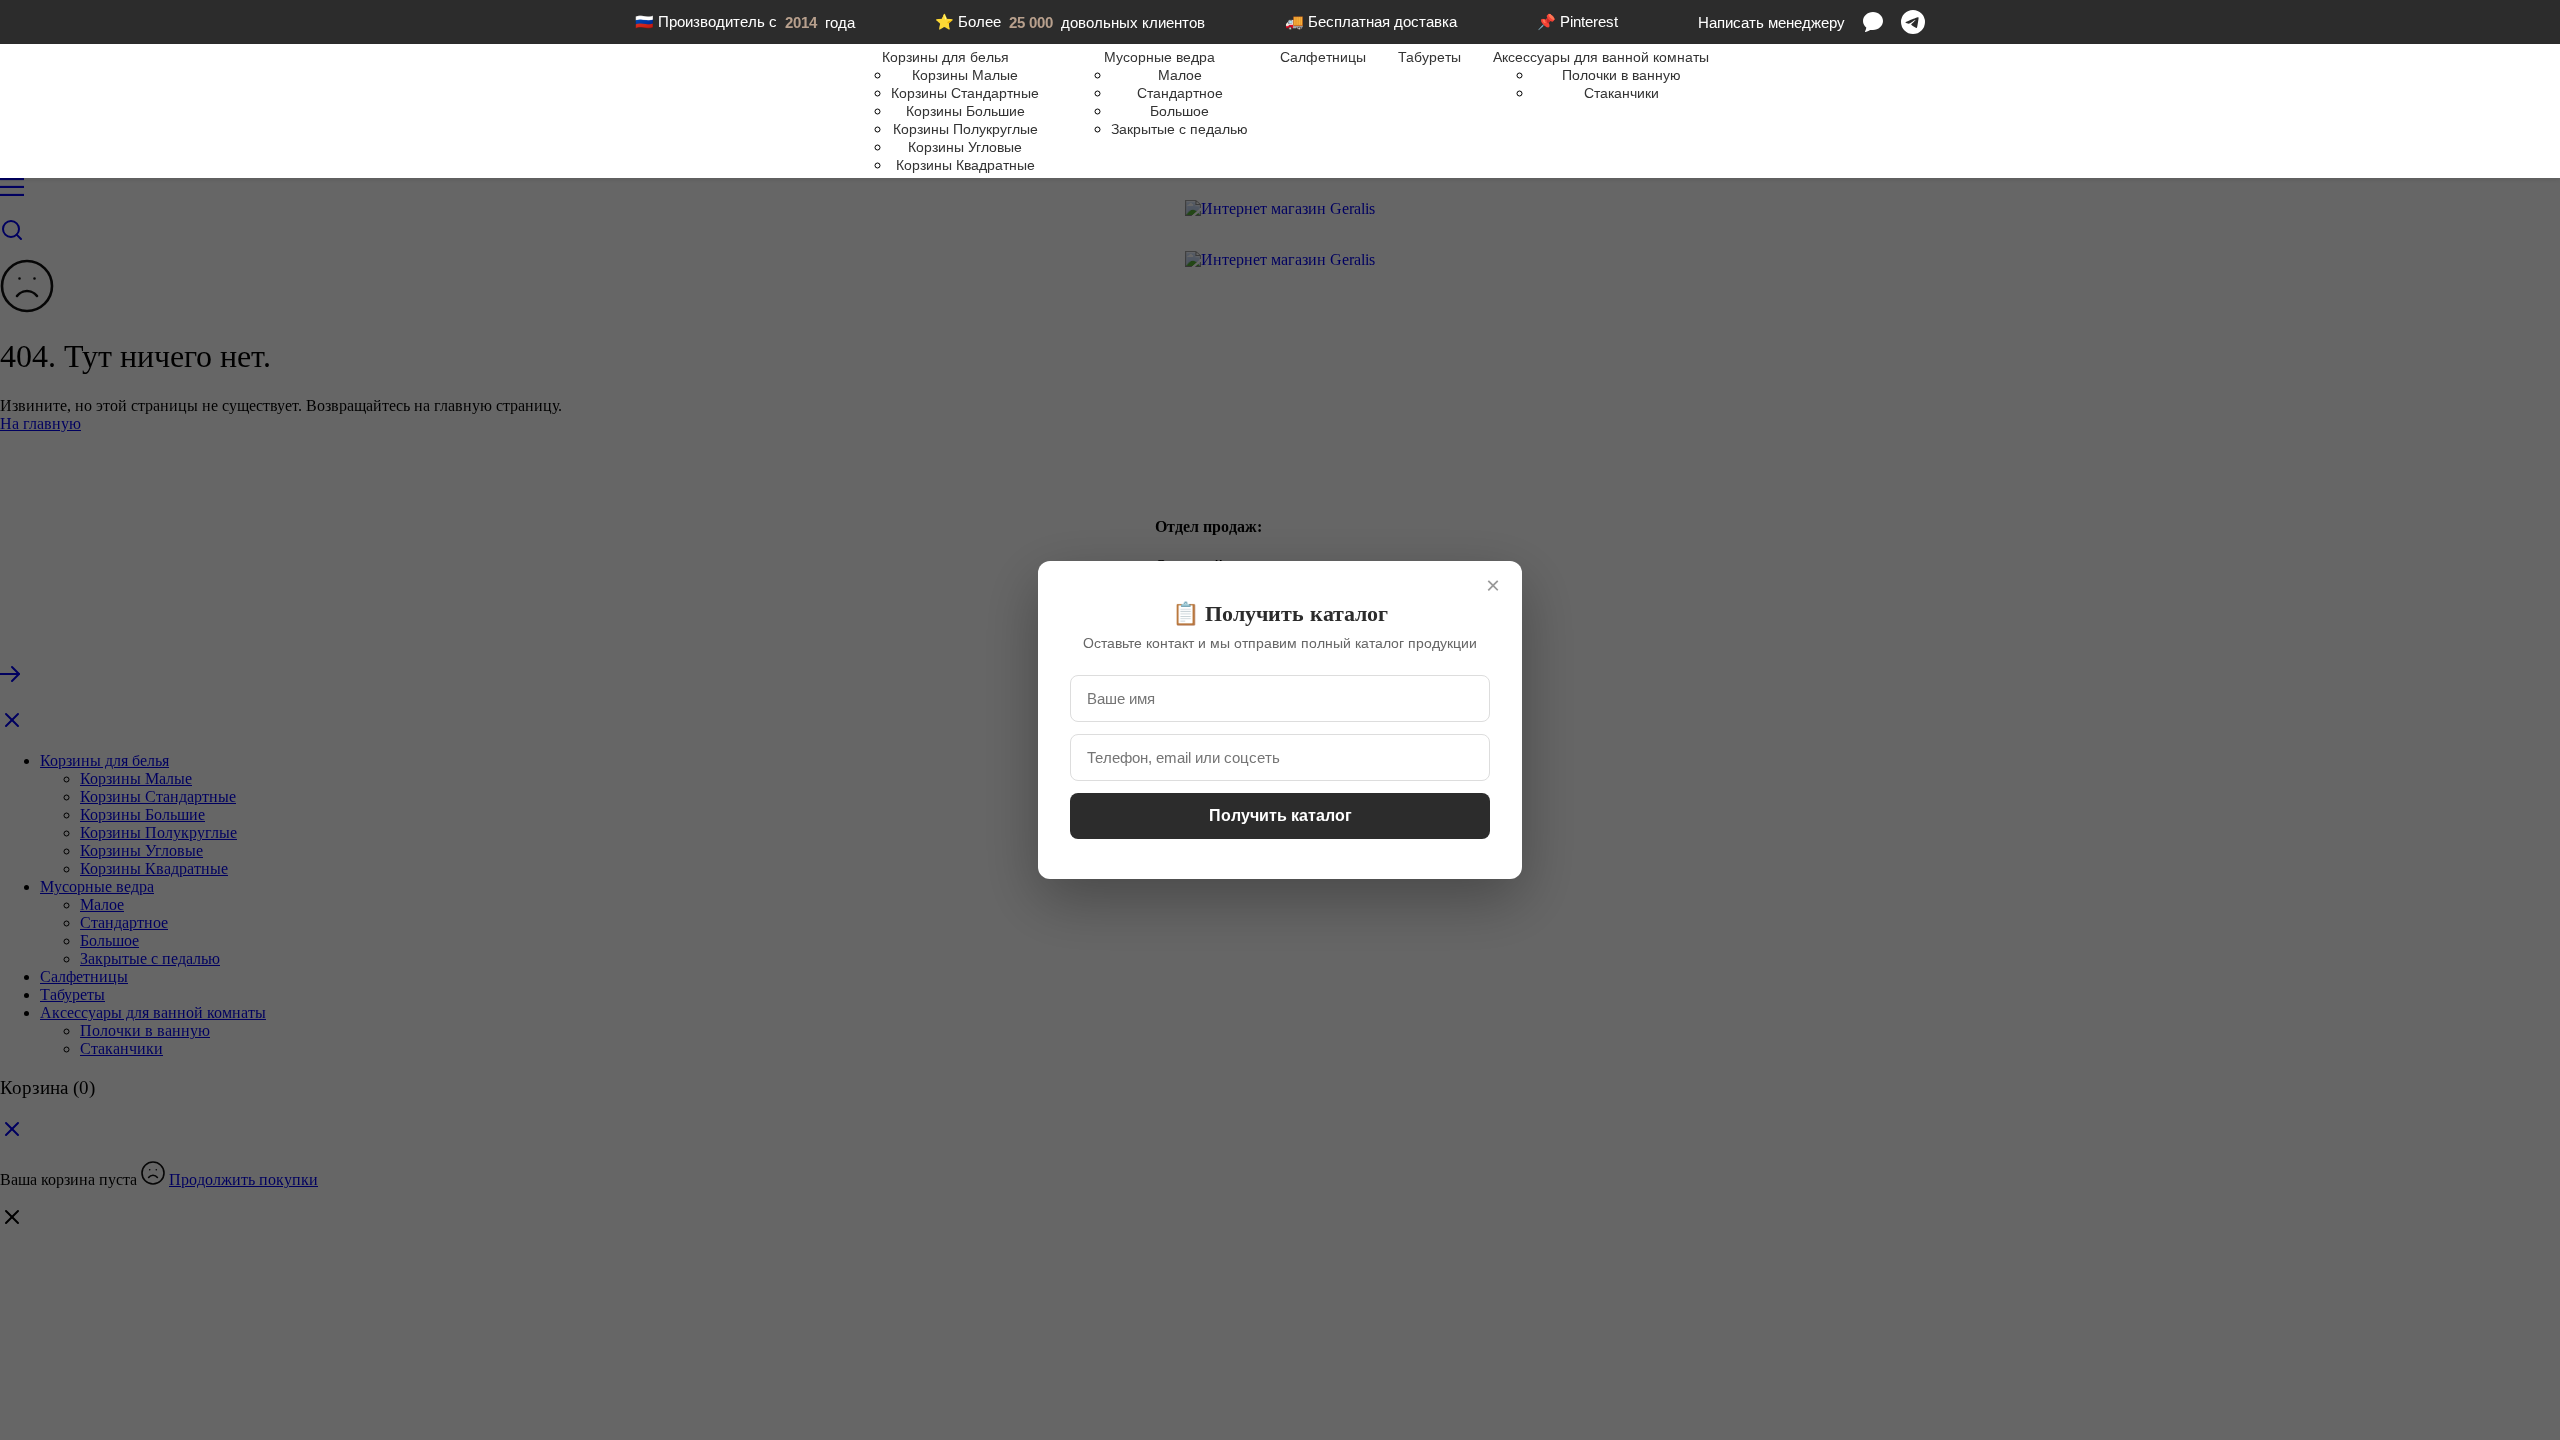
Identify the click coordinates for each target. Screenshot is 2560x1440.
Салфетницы (1323, 57)
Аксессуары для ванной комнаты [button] (1601, 57)
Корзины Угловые (965, 147)
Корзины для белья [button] (945, 57)
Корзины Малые (965, 75)
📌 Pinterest (1577, 21)
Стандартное (1180, 93)
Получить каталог (1280, 815)
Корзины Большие (965, 111)
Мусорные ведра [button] (1159, 57)
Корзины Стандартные (965, 93)
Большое (1179, 111)
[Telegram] (1913, 22)
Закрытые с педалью (1179, 129)
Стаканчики (1621, 93)
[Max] (1873, 22)
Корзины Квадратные (965, 165)
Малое (1180, 75)
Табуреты (1429, 57)
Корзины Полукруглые (965, 129)
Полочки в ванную (1621, 75)
